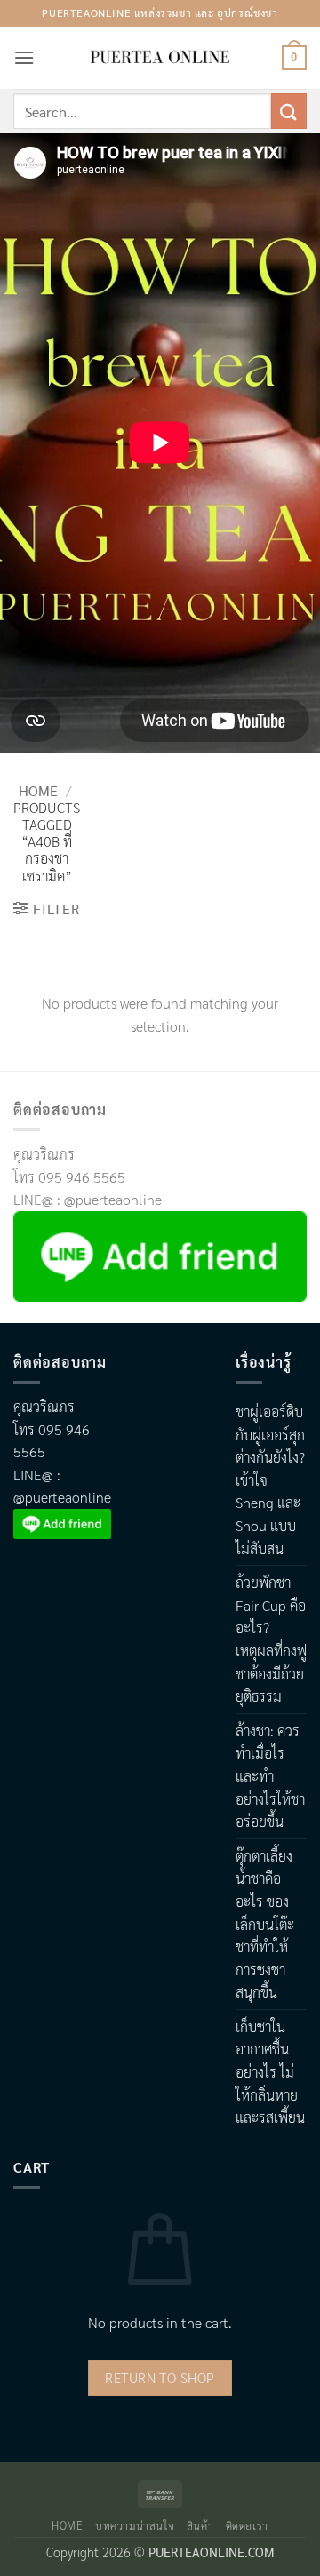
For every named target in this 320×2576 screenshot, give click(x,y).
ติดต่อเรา (247, 2525)
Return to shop (160, 2377)
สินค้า (200, 2525)
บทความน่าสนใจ (135, 2525)
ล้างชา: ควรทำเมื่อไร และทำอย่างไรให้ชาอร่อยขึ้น (270, 1776)
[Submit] (289, 111)
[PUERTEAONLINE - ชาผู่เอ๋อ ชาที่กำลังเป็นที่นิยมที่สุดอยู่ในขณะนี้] (160, 58)
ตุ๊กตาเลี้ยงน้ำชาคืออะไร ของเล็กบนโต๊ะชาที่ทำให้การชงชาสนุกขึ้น (265, 1924)
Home (38, 790)
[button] (24, 57)
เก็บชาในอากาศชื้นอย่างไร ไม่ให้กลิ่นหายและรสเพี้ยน (270, 2072)
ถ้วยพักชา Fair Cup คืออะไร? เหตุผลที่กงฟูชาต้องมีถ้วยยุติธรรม (271, 1639)
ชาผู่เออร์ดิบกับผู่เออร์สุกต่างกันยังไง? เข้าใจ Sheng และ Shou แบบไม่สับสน (270, 1480)
